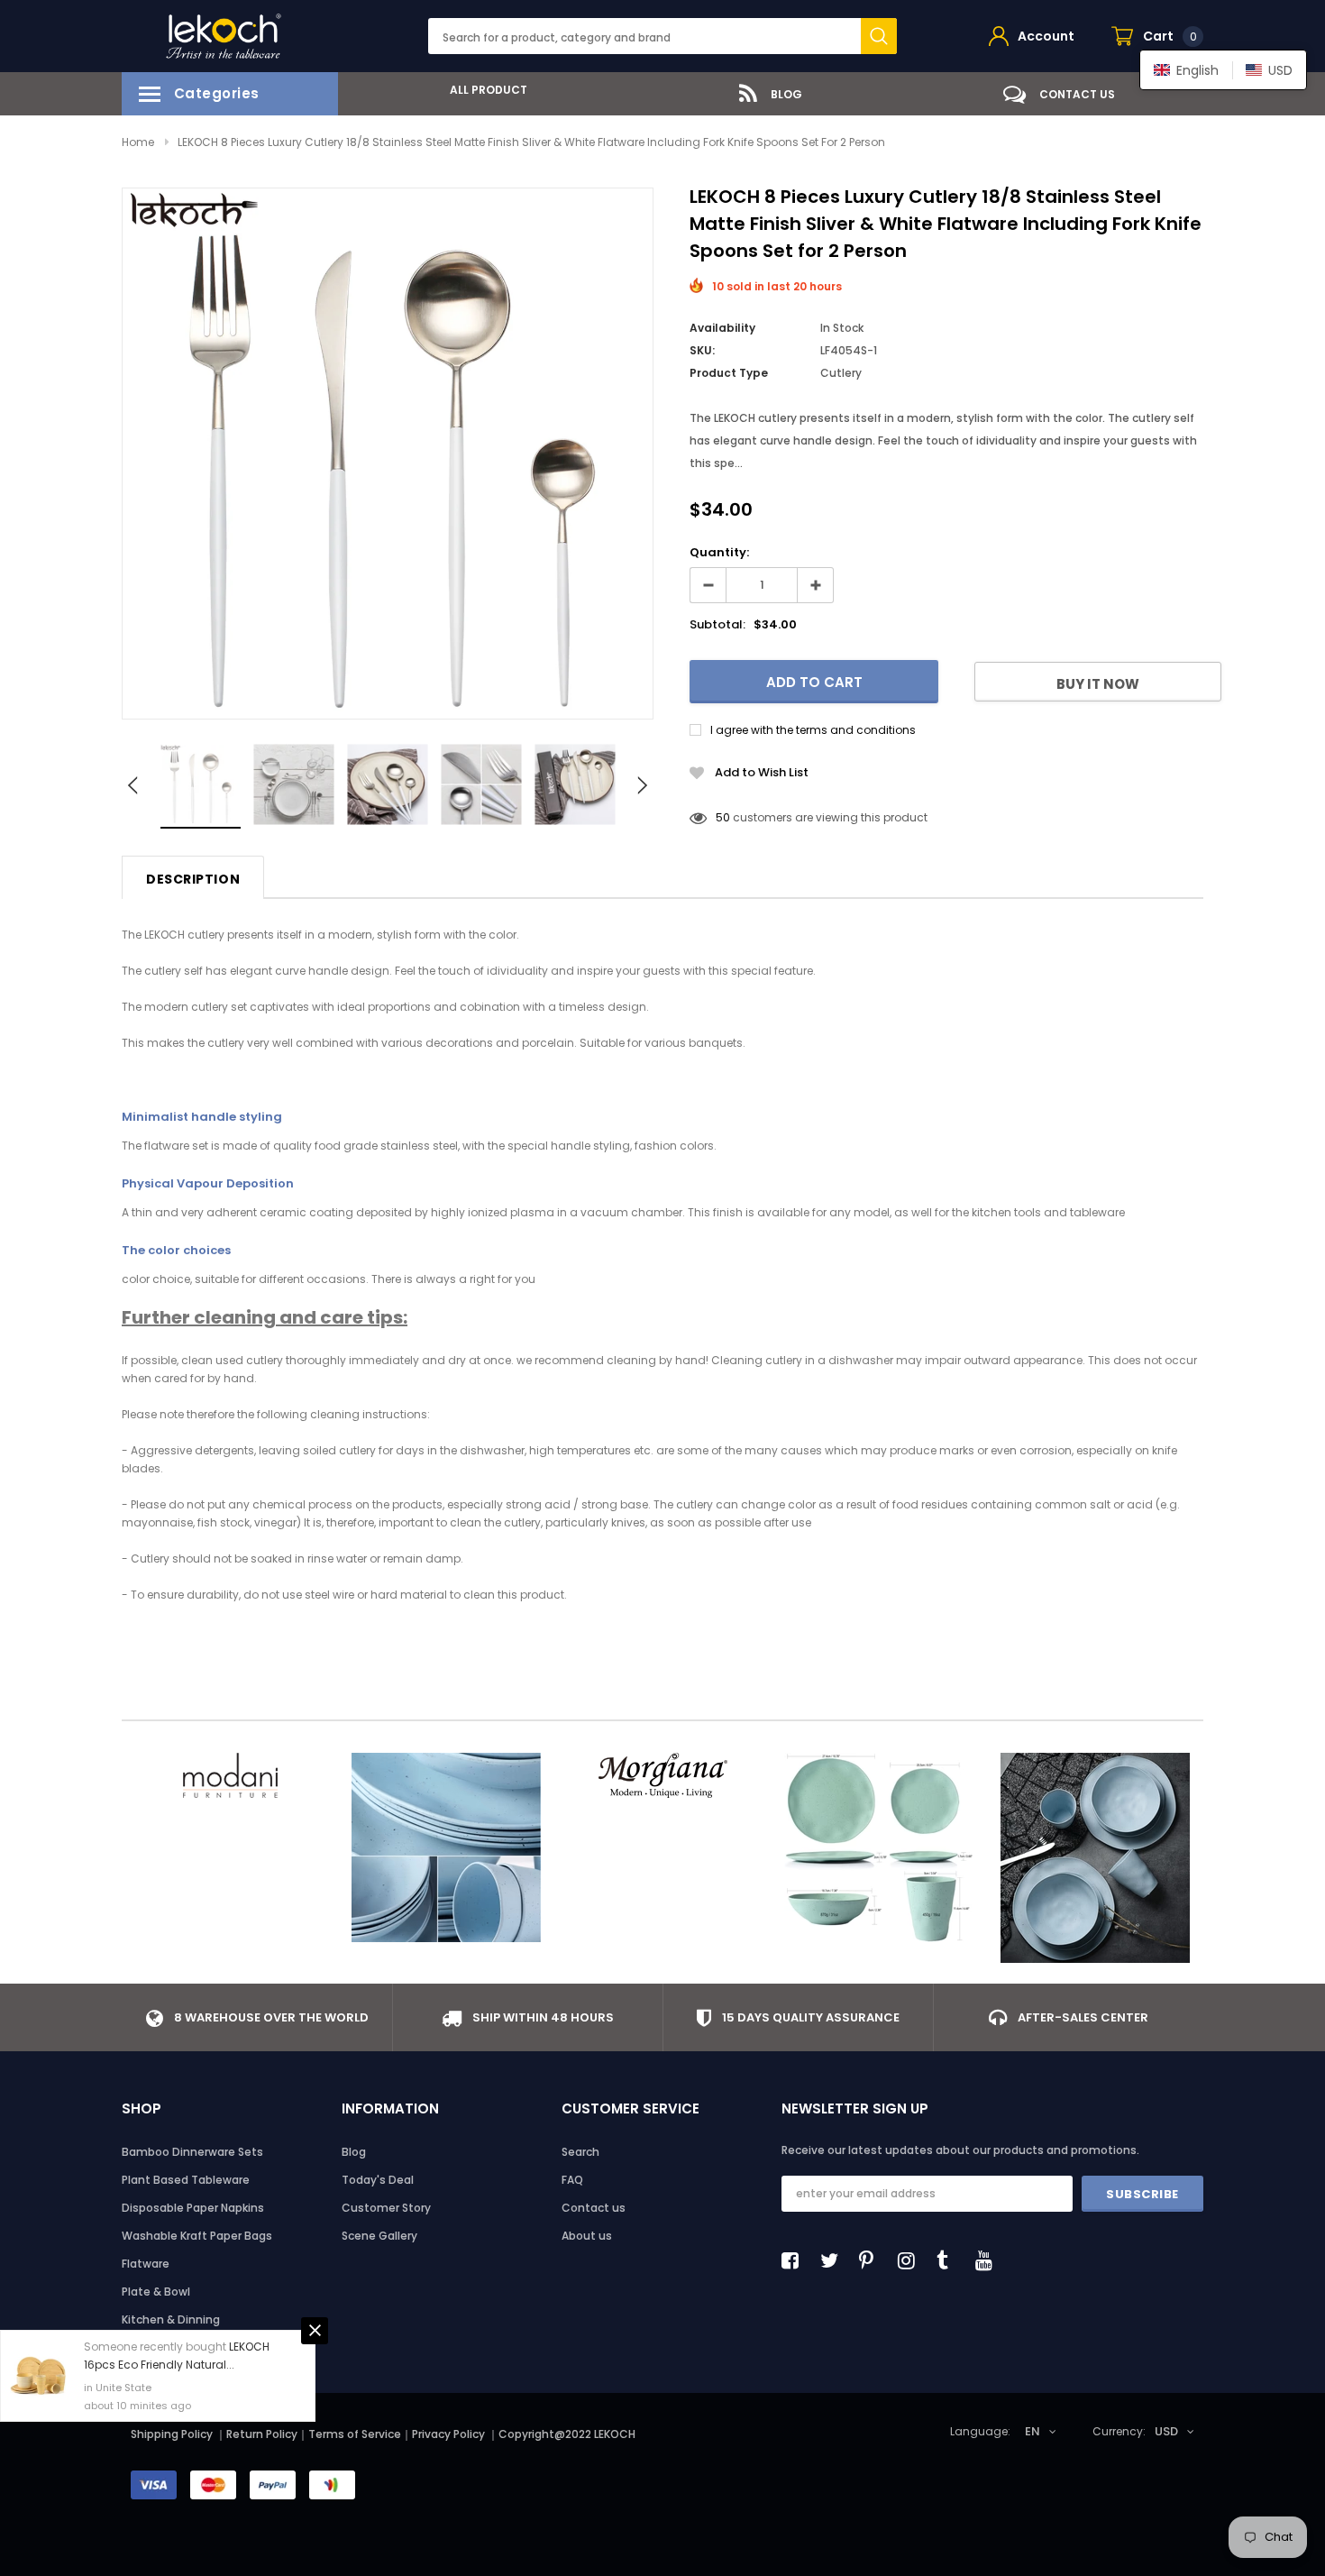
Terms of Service (355, 2434)
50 (723, 817)
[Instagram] (911, 2260)
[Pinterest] (873, 2260)
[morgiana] (662, 1775)
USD (1166, 2431)
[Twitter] (834, 2260)
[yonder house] (879, 1847)
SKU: (702, 350)
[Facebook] (795, 2260)
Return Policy (262, 2434)
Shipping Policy (172, 2434)
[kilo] (446, 1847)
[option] (482, 90)
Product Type (729, 373)
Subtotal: (717, 624)
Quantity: (719, 552)
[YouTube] (989, 2260)
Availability (722, 328)
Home (138, 142)
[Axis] (1095, 1858)
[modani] (230, 1775)
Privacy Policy (450, 2434)
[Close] (315, 2331)
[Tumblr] (950, 2260)
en (1033, 2431)
